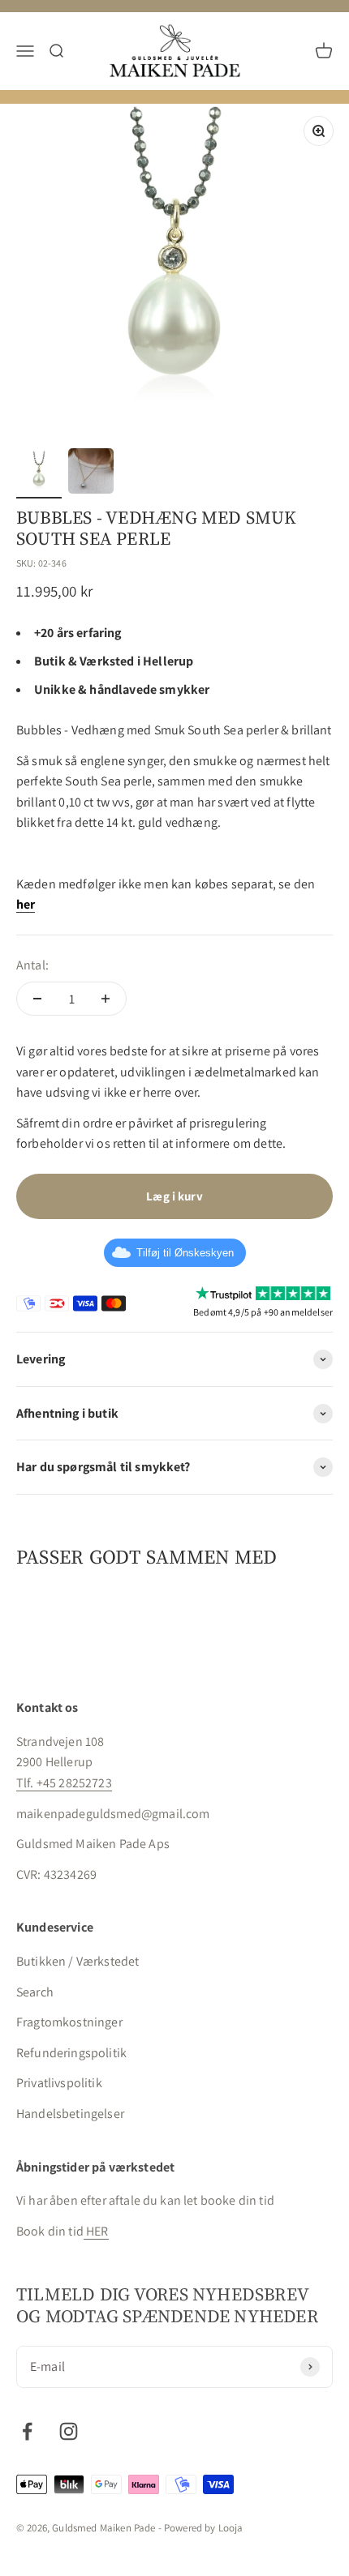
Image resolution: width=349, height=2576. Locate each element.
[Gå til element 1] (39, 475)
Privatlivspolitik (59, 2083)
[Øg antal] (106, 999)
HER (96, 2231)
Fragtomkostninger (69, 2022)
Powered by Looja (204, 2528)
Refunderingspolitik (71, 2053)
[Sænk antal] (37, 999)
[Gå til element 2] (91, 473)
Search (35, 1992)
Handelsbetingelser (70, 2114)
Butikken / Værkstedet (78, 1961)
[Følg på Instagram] (69, 2431)
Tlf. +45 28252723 (64, 1783)
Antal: (32, 965)
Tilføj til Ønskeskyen (185, 1253)
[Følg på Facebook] (27, 2431)
